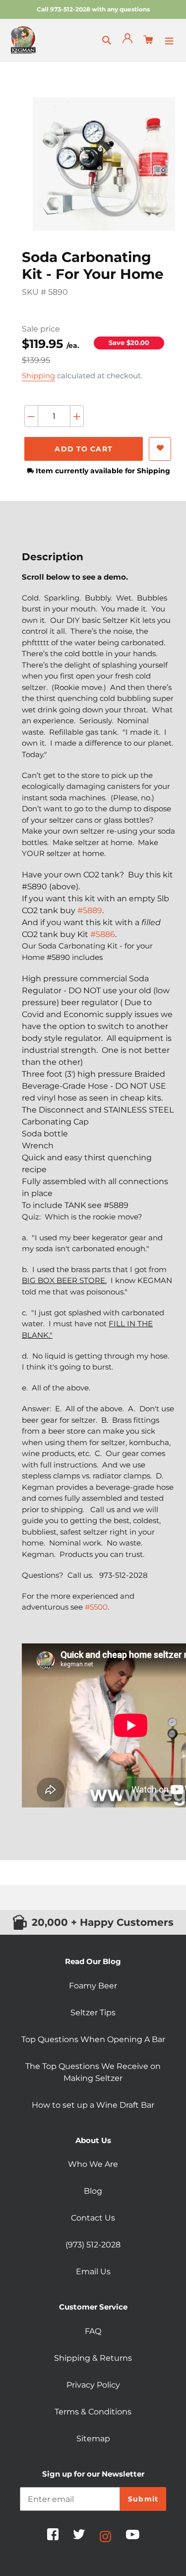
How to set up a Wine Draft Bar (93, 2105)
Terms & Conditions (93, 2412)
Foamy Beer (93, 1986)
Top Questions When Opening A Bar (93, 2039)
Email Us (93, 2272)
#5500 (96, 1607)
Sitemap (93, 2439)
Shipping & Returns (93, 2358)
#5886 (103, 934)
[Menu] (169, 40)
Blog (93, 2191)
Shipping (38, 376)
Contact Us (93, 2218)
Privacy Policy (93, 2385)
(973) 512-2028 (93, 2245)
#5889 (90, 910)
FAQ (93, 2331)
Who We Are (93, 2164)
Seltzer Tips (93, 2013)
